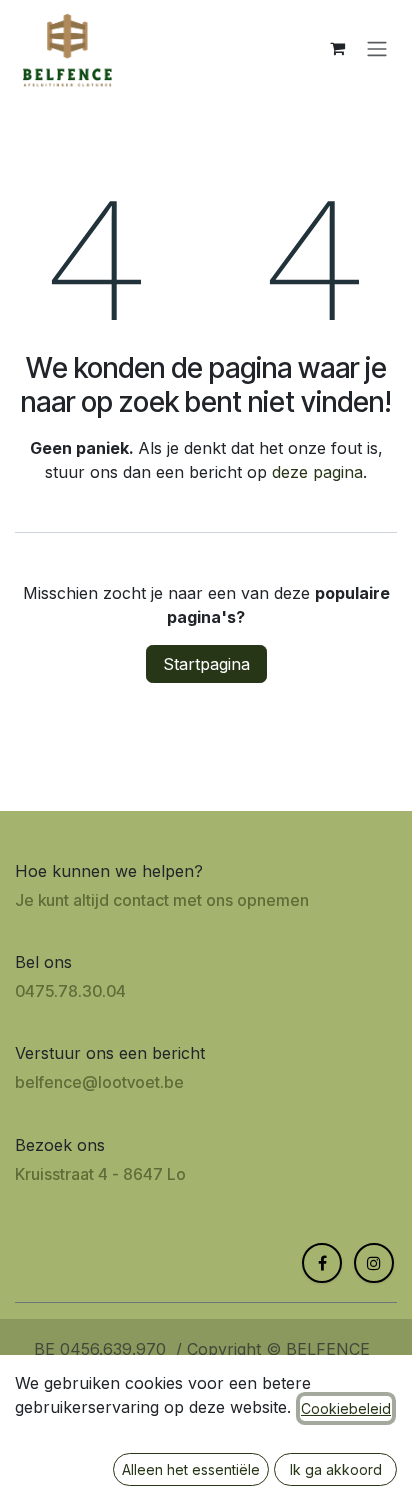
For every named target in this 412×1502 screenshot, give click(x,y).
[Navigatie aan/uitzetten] (377, 48)
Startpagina (206, 664)
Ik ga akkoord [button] (336, 1469)
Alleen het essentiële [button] (191, 1469)
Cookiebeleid (346, 1408)
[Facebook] (322, 1263)
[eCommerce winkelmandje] (337, 48)
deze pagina (317, 472)
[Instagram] (374, 1263)
